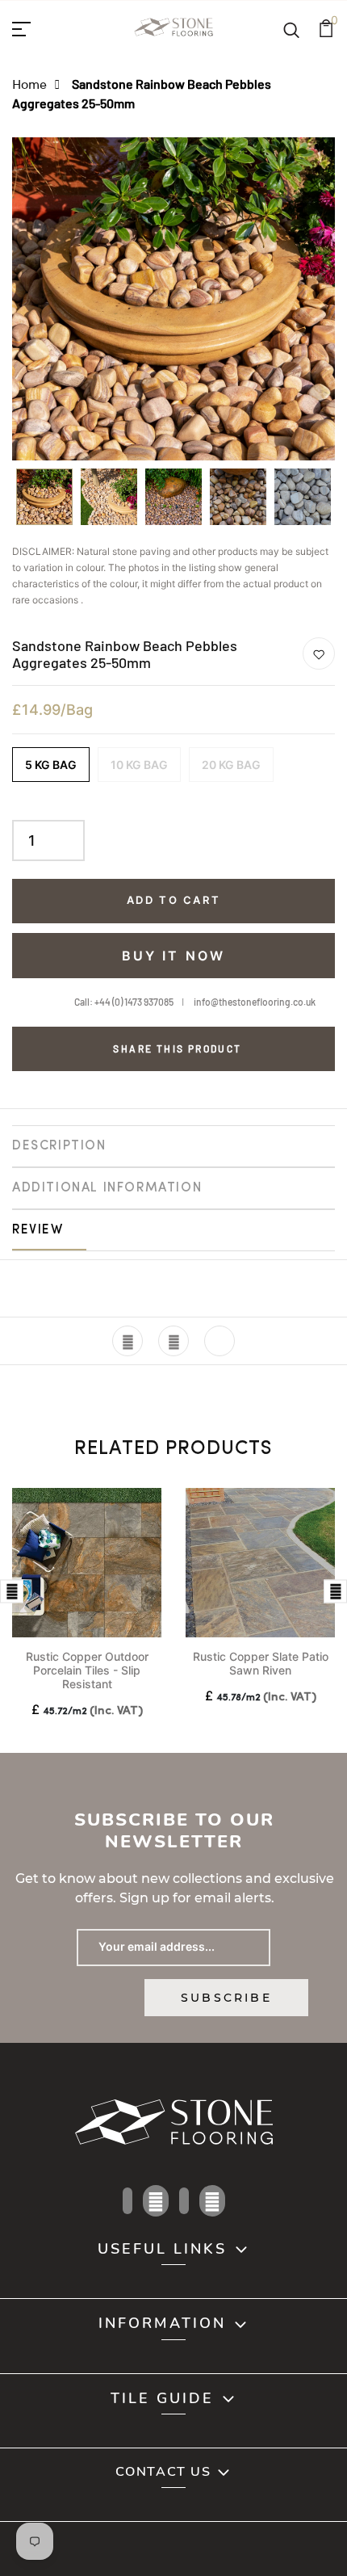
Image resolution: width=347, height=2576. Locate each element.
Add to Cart (174, 900)
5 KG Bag (51, 765)
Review (38, 1230)
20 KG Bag (231, 765)
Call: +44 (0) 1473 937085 (124, 1002)
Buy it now (174, 956)
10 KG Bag (139, 765)
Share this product (177, 1048)
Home (29, 84)
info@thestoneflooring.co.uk (255, 1002)
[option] (44, 502)
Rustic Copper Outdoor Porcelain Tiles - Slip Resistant (87, 1670)
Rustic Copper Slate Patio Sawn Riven (261, 1663)
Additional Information (107, 1188)
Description (59, 1146)
